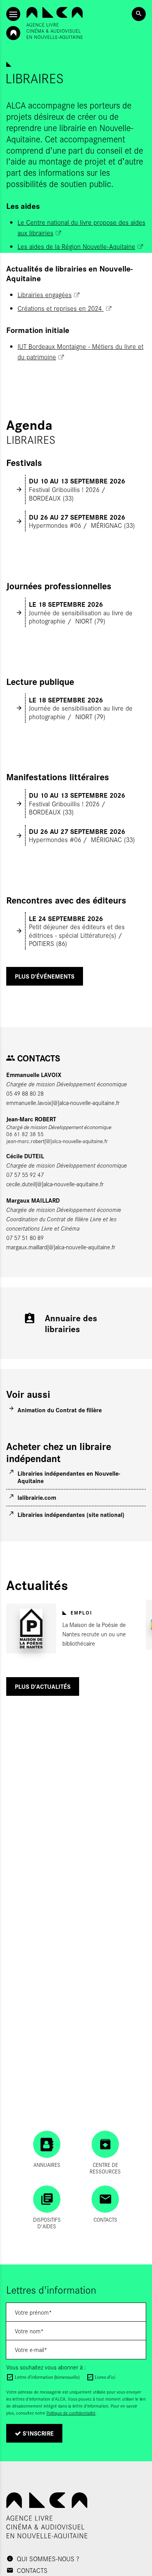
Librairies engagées (45, 294)
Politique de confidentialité (71, 2413)
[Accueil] (55, 23)
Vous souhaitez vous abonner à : (46, 2367)
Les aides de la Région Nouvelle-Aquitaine (76, 246)
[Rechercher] (139, 14)
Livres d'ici (105, 2377)
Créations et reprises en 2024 (61, 308)
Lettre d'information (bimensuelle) (47, 2377)
